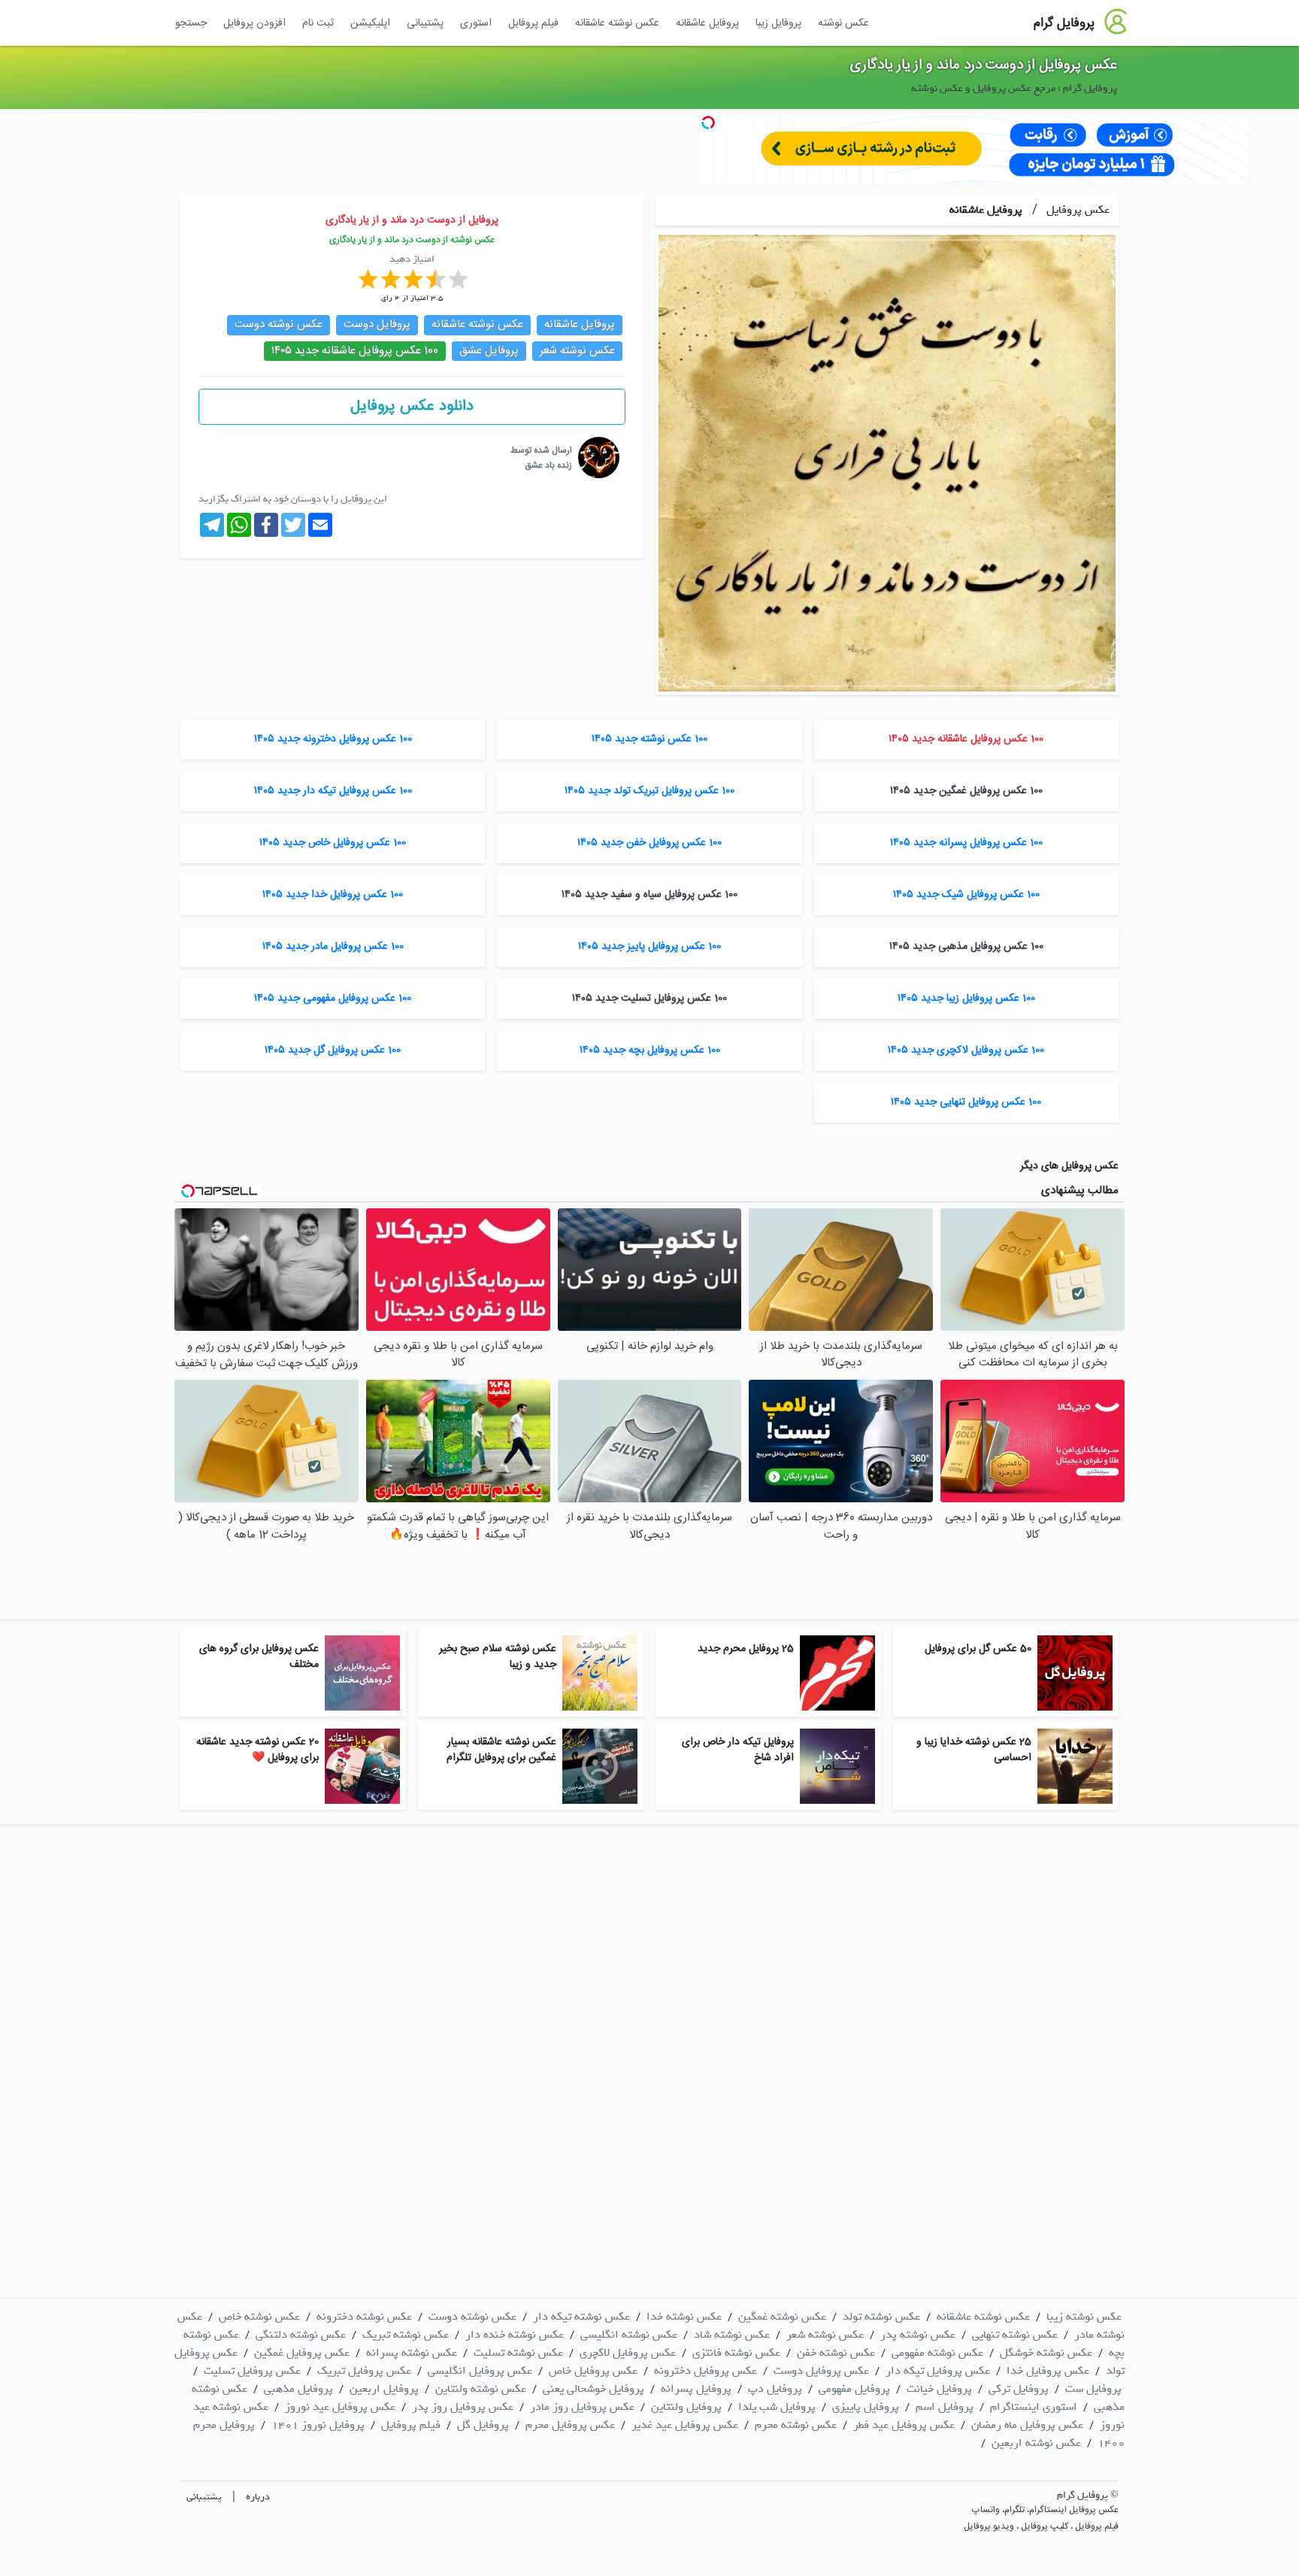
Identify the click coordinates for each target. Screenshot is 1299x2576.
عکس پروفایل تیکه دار (938, 2371)
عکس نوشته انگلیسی (629, 2335)
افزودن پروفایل (254, 23)
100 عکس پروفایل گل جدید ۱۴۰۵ (333, 1050)
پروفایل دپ (775, 2389)
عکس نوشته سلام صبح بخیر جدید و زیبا (498, 1657)
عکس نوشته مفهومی (937, 2353)
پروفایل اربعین (384, 2389)
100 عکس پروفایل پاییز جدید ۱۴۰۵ (649, 947)
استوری (476, 23)
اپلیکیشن (370, 23)
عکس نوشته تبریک (406, 2335)
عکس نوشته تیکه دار (581, 2317)
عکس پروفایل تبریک (364, 2371)
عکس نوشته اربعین (1036, 2443)
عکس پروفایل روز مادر (582, 2407)
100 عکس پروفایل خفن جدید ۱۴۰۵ (649, 843)
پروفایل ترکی (1019, 2389)
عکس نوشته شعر (577, 351)
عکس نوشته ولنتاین (481, 2389)
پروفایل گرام (1064, 23)
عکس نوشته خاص (259, 2317)
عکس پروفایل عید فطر (904, 2425)
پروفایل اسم (945, 2407)
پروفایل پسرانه (696, 2389)
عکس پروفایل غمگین (302, 2353)
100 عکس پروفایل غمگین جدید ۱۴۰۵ (966, 791)
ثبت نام (318, 23)
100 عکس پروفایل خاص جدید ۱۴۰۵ (333, 843)
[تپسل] (708, 123)
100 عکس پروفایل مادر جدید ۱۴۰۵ (333, 947)
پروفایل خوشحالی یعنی (593, 2389)
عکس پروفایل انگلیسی (480, 2371)
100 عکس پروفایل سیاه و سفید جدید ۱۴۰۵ (649, 895)
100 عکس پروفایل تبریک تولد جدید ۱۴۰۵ (649, 791)
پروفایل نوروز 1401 (318, 2425)
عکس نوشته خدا (684, 2317)
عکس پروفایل (1076, 210)
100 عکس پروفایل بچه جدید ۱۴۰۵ (650, 1050)
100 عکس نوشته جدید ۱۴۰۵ (649, 739)
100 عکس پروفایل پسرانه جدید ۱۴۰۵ (966, 843)
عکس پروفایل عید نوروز (340, 2407)
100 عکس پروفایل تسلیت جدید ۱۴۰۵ (649, 999)
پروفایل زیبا (778, 23)
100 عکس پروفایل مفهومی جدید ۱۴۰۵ (333, 999)
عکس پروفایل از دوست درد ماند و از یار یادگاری (984, 65)
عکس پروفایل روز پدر (463, 2407)
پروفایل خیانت (939, 2389)
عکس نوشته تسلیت (518, 2353)
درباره (258, 2497)
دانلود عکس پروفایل (412, 406)
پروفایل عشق (489, 351)
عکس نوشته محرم (796, 2425)
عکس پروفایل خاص (593, 2371)
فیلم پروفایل (533, 23)
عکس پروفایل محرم (570, 2425)
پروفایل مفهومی (854, 2389)
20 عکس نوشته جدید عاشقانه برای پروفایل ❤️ (257, 1750)
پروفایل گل (483, 2425)
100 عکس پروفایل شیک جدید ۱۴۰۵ (966, 895)
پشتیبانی (425, 23)
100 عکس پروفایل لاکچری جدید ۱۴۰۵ (966, 1050)
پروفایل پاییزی (866, 2407)
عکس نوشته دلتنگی (301, 2335)
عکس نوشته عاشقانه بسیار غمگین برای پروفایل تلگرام (501, 1750)
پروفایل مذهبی (298, 2389)
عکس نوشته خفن (836, 2353)
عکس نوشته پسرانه (412, 2353)
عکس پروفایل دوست (821, 2371)
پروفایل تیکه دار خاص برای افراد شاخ (738, 1750)
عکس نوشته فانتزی (736, 2353)
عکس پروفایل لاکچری (628, 2353)
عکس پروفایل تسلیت (252, 2371)
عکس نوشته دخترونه (364, 2317)
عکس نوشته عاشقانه (617, 23)
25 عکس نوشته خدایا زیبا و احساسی (974, 1750)
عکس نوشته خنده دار (515, 2335)
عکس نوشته (843, 23)
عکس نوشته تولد (881, 2317)
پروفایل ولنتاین (686, 2407)
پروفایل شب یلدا (777, 2407)
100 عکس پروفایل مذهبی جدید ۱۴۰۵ (966, 947)
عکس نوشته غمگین (782, 2317)
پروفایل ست (1093, 2389)
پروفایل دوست (377, 324)
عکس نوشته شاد (732, 2335)
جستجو (191, 23)
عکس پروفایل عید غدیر (685, 2425)
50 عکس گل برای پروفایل (978, 1649)
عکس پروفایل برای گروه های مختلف (259, 1657)
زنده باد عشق (548, 465)
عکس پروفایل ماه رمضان (1027, 2425)
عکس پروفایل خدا (1048, 2371)
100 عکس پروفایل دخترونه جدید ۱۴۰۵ (333, 739)
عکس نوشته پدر (918, 2335)
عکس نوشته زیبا (1084, 2317)
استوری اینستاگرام (1034, 2407)
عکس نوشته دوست (279, 324)
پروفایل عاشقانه (707, 23)
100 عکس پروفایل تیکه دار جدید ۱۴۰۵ (333, 791)
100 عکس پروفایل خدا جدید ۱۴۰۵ (333, 895)
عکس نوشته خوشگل (1046, 2353)
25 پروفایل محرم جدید (746, 1649)
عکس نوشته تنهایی (1015, 2335)
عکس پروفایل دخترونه (706, 2371)
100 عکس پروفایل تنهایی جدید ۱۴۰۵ (966, 1102)
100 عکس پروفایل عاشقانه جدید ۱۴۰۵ (355, 351)
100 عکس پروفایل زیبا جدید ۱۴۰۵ (966, 999)
